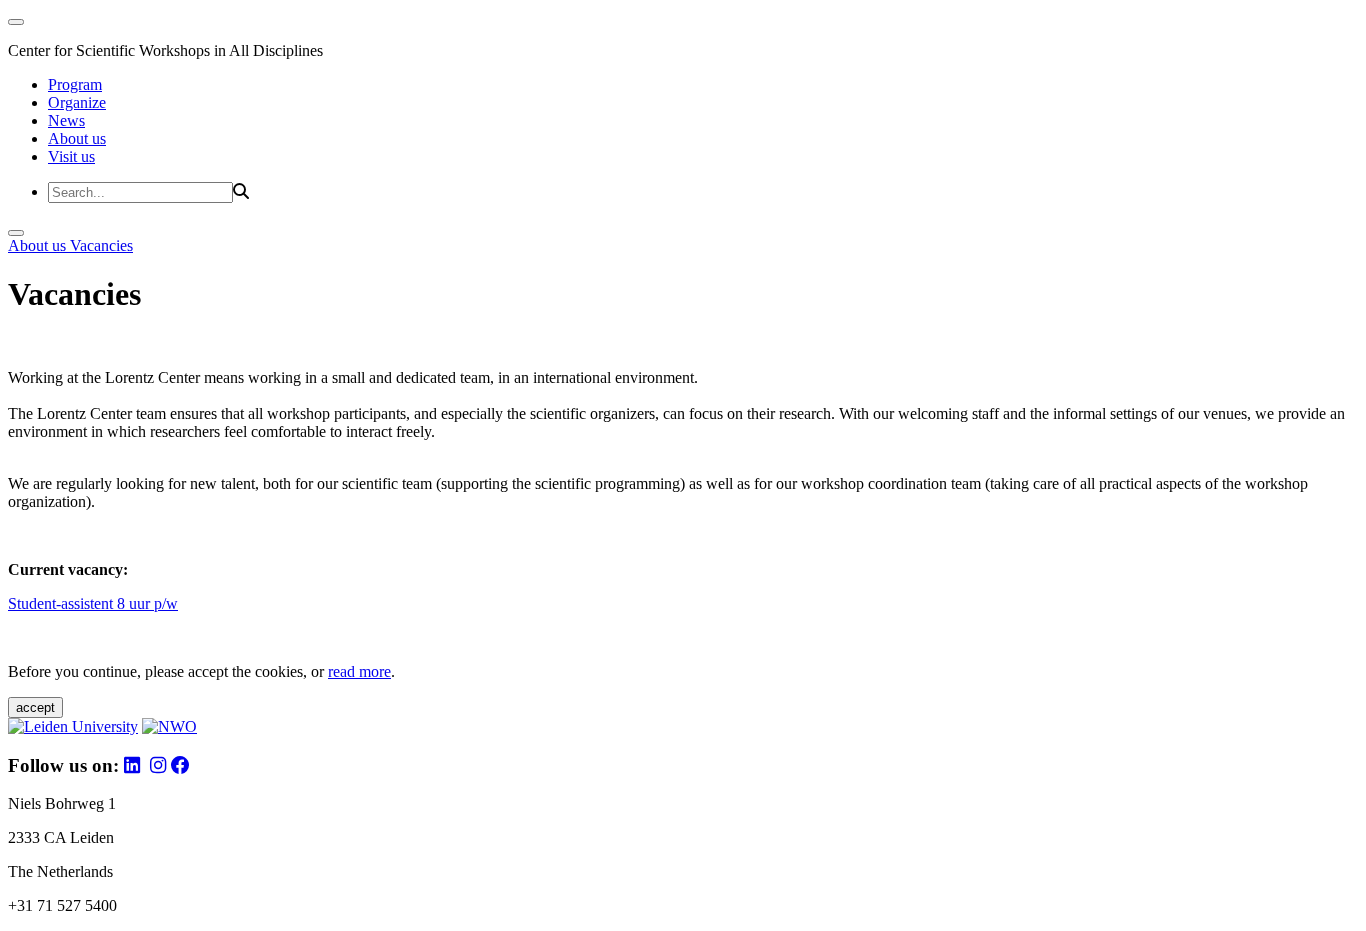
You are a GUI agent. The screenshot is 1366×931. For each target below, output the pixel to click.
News (66, 120)
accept (35, 707)
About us (77, 138)
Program (75, 84)
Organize (77, 102)
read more (359, 671)
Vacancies (101, 245)
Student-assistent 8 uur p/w (93, 603)
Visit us (71, 156)
